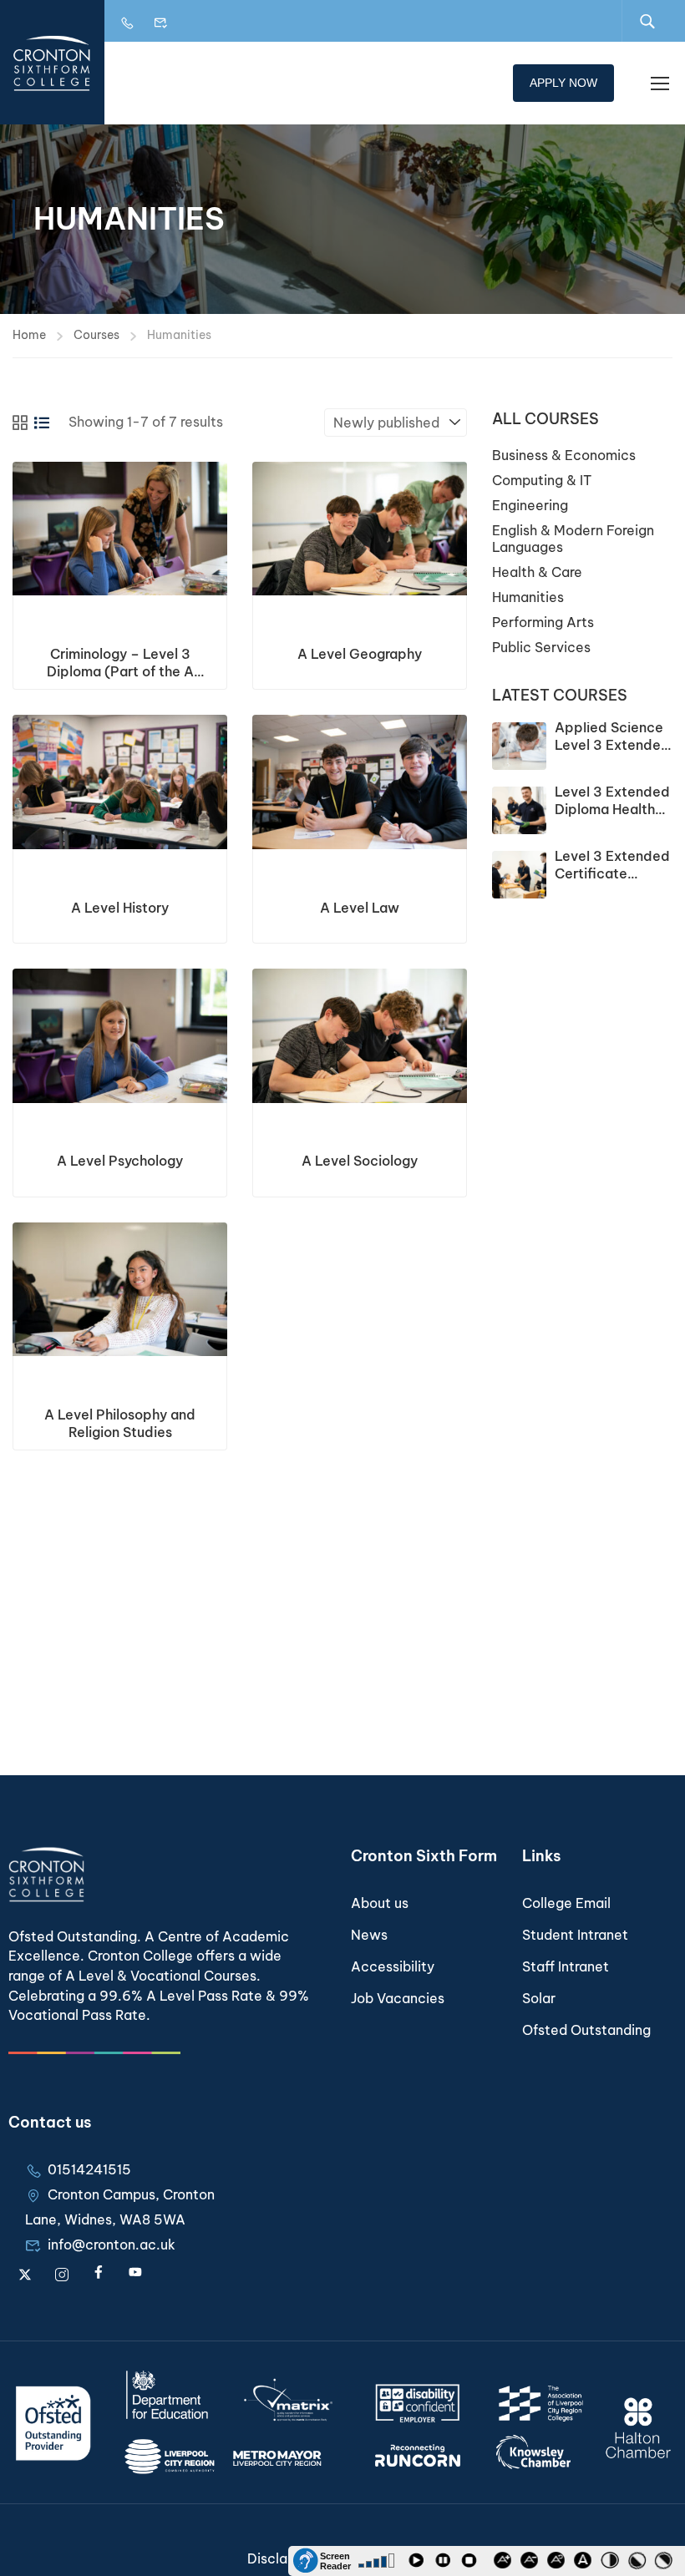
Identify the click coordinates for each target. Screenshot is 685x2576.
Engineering (530, 505)
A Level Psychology (120, 1161)
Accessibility (393, 1966)
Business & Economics (564, 455)
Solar (539, 1998)
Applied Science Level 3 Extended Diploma (612, 745)
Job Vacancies (398, 1998)
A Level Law (360, 908)
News (369, 1935)
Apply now (563, 83)
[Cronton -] (52, 62)
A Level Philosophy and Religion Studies (120, 1423)
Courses (96, 335)
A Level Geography (360, 654)
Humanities (528, 597)
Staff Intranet (566, 1966)
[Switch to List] (42, 423)
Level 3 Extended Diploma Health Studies (612, 809)
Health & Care (537, 572)
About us (380, 1903)
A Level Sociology (360, 1161)
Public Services (541, 647)
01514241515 (89, 2169)
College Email (566, 1903)
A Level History (120, 908)
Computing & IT (542, 480)
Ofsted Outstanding (586, 2030)
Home (29, 335)
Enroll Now (120, 529)
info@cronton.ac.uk (112, 2245)
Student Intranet (575, 1935)
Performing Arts (543, 622)
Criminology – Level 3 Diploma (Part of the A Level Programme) (120, 663)
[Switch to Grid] (20, 423)
